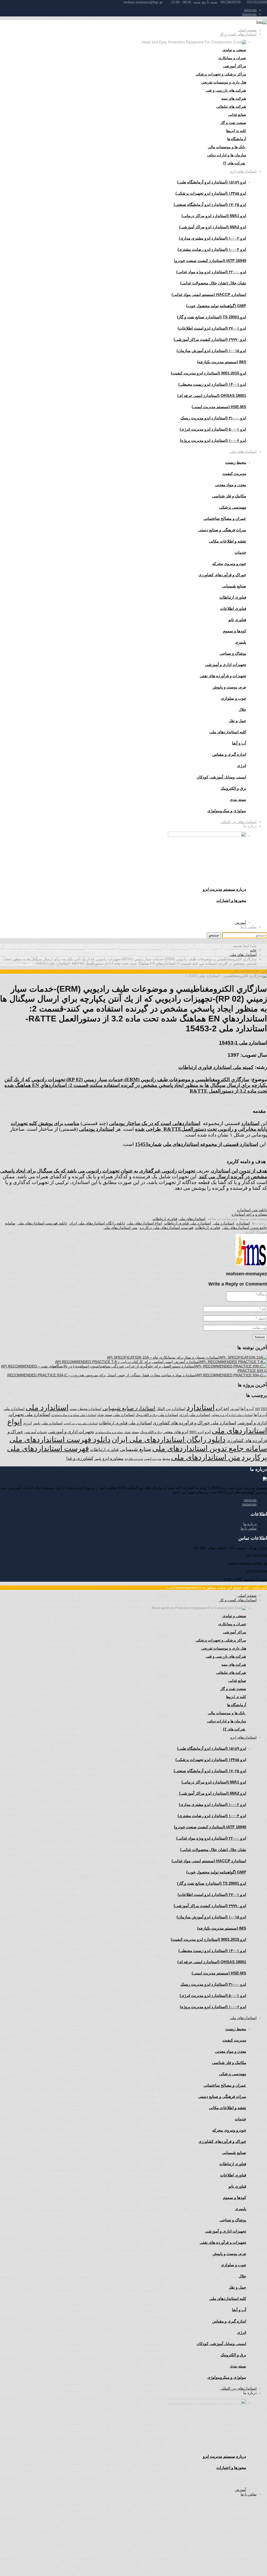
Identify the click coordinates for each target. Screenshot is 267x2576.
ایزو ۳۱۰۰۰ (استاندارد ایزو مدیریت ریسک (213, 418)
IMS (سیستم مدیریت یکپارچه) (222, 362)
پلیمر (98, 1459)
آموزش (241, 923)
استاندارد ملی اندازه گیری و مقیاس (232, 1415)
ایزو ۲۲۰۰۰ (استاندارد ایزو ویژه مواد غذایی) (211, 272)
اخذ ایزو (222, 1409)
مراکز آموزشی (235, 66)
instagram (249, 14)
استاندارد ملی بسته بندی (116, 1415)
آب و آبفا (247, 1409)
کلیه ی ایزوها (236, 131)
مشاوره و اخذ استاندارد (249, 1214)
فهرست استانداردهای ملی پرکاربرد (166, 1228)
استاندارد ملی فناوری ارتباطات (187, 1223)
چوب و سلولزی (233, 698)
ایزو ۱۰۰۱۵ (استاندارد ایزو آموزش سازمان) (211, 351)
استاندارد (243, 1223)
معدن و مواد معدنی (230, 485)
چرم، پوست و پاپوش (229, 687)
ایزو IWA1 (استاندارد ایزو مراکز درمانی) (214, 216)
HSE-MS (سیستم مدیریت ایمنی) (219, 407)
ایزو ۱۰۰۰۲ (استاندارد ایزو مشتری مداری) (213, 238)
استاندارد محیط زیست (86, 1409)
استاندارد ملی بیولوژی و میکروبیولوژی (74, 1415)
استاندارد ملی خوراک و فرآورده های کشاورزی (195, 1423)
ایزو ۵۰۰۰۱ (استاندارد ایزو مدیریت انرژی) (213, 429)
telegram (250, 10)
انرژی (27, 1423)
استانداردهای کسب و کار (238, 34)
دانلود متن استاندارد (252, 1210)
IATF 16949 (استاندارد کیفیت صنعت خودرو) (210, 261)
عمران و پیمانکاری (232, 58)
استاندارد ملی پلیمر (48, 1423)
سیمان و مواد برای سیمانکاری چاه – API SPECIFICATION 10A (156, 1357)
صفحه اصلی (247, 30)
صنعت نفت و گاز (233, 123)
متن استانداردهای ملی (120, 1228)
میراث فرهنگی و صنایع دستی (222, 530)
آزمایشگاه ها (237, 139)
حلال (242, 709)
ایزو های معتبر (176, 1432)
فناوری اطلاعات (233, 608)
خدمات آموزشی (36, 1432)
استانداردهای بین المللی (238, 822)
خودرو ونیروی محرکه (229, 564)
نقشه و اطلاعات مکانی (227, 541)
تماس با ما (249, 927)
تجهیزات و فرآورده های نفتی (223, 676)
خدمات (240, 552)
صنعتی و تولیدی (234, 50)
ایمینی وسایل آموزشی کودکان (221, 777)
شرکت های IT (235, 163)
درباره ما (250, 1524)
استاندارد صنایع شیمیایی (129, 1408)
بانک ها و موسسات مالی (227, 147)
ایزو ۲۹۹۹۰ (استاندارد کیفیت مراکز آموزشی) (210, 339)
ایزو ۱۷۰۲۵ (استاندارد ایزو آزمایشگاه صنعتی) (210, 204)
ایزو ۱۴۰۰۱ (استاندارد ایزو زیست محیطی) (212, 384)
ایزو (208, 1432)
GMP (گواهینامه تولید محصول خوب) (216, 306)
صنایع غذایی (237, 115)
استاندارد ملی (224, 1223)
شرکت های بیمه (234, 98)
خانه (253, 950)
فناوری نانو (237, 620)
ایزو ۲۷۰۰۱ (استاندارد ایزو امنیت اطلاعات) (212, 328)
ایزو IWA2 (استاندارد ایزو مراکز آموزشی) (213, 227)
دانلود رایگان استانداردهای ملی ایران (97, 1223)
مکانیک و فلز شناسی (229, 496)
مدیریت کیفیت (234, 474)
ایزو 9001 (196, 1432)
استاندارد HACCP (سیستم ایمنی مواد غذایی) (209, 295)
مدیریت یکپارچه (134, 1459)
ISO (264, 1409)
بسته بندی (132, 1432)
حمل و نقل (237, 721)
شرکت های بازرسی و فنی (226, 90)
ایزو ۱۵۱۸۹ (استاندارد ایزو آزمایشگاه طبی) (212, 182)
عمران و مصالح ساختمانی (225, 518)
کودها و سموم (235, 631)
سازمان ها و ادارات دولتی (227, 155)
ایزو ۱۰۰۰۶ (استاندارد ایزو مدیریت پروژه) (213, 440)
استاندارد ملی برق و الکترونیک (157, 1415)
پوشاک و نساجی (233, 653)
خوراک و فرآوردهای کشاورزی (222, 575)
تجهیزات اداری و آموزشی (226, 665)
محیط (166, 1459)
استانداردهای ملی (243, 451)
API (257, 1409)
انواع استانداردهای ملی (144, 1223)
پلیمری (241, 642)
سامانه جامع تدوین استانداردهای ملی (210, 1448)
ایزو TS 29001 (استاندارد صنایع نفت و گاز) (212, 317)
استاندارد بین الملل (171, 1409)
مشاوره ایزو (113, 1458)
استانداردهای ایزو (243, 171)
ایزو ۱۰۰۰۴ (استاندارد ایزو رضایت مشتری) (212, 249)
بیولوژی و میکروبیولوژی (109, 1432)
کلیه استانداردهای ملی (228, 732)
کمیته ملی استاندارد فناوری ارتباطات (216, 1067)
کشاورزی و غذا (80, 1458)
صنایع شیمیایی (234, 586)
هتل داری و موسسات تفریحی (224, 82)
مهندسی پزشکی (233, 507)
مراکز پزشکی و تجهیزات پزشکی (221, 74)
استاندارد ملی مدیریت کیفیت (81, 1423)
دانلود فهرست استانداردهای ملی (42, 1223)
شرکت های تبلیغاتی (231, 106)
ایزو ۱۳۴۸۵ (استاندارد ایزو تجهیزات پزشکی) (211, 193)
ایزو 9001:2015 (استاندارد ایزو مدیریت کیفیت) (208, 373)
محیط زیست (236, 462)
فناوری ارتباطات (233, 597)
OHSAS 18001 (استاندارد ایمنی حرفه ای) (212, 395)
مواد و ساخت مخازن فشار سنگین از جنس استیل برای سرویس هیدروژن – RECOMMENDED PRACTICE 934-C (95, 1375)
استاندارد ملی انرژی (195, 1415)
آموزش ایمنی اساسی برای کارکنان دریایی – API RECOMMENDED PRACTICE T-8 (120, 1362)
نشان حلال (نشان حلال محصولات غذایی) (213, 283)
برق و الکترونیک (233, 788)
